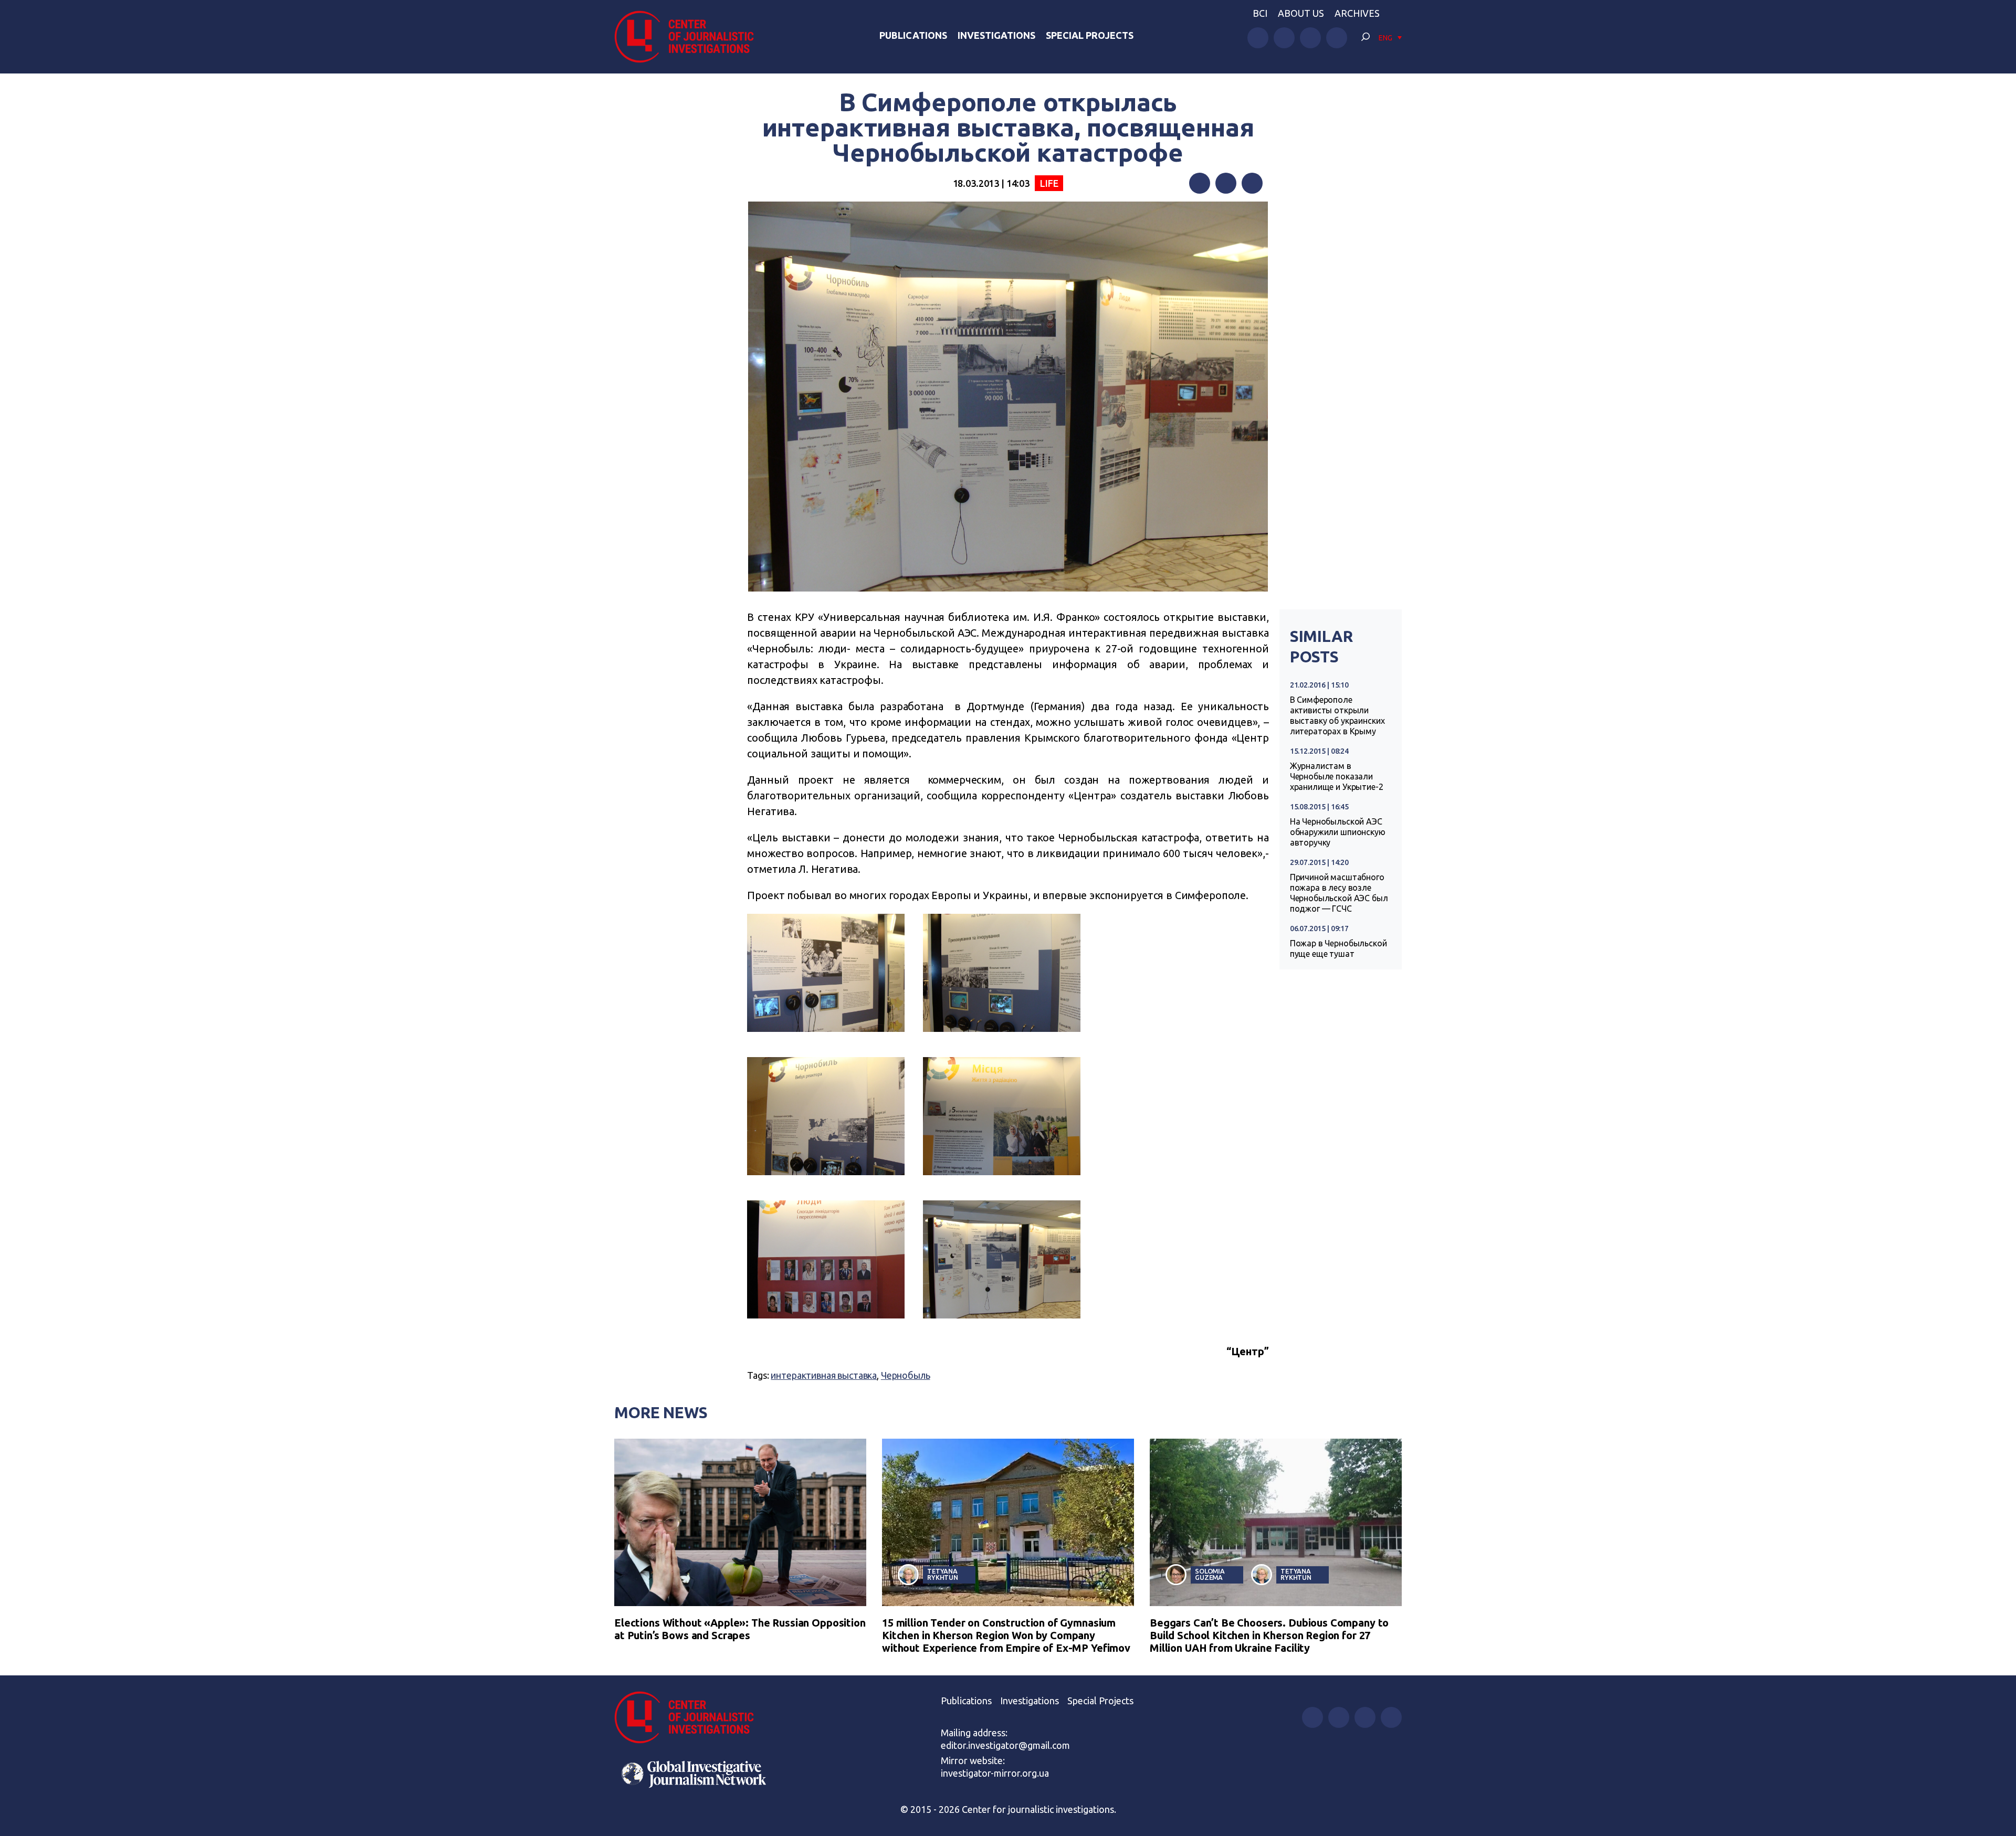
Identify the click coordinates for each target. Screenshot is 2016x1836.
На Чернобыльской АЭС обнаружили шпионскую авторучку (1338, 832)
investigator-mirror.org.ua (995, 1773)
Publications (913, 35)
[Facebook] (1200, 183)
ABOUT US (1301, 13)
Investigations (996, 35)
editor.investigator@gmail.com (1005, 1745)
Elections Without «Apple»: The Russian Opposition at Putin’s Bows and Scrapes (740, 1629)
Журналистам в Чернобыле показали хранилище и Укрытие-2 (1337, 776)
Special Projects (1090, 35)
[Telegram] (1252, 183)
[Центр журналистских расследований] (690, 37)
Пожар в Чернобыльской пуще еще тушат (1338, 948)
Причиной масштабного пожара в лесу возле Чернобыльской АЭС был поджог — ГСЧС (1339, 893)
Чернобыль (906, 1375)
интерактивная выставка (824, 1375)
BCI (1260, 13)
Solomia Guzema (1210, 1574)
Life (1049, 183)
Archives (1357, 13)
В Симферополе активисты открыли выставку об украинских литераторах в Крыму (1337, 715)
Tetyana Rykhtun (943, 1574)
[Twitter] (1226, 183)
